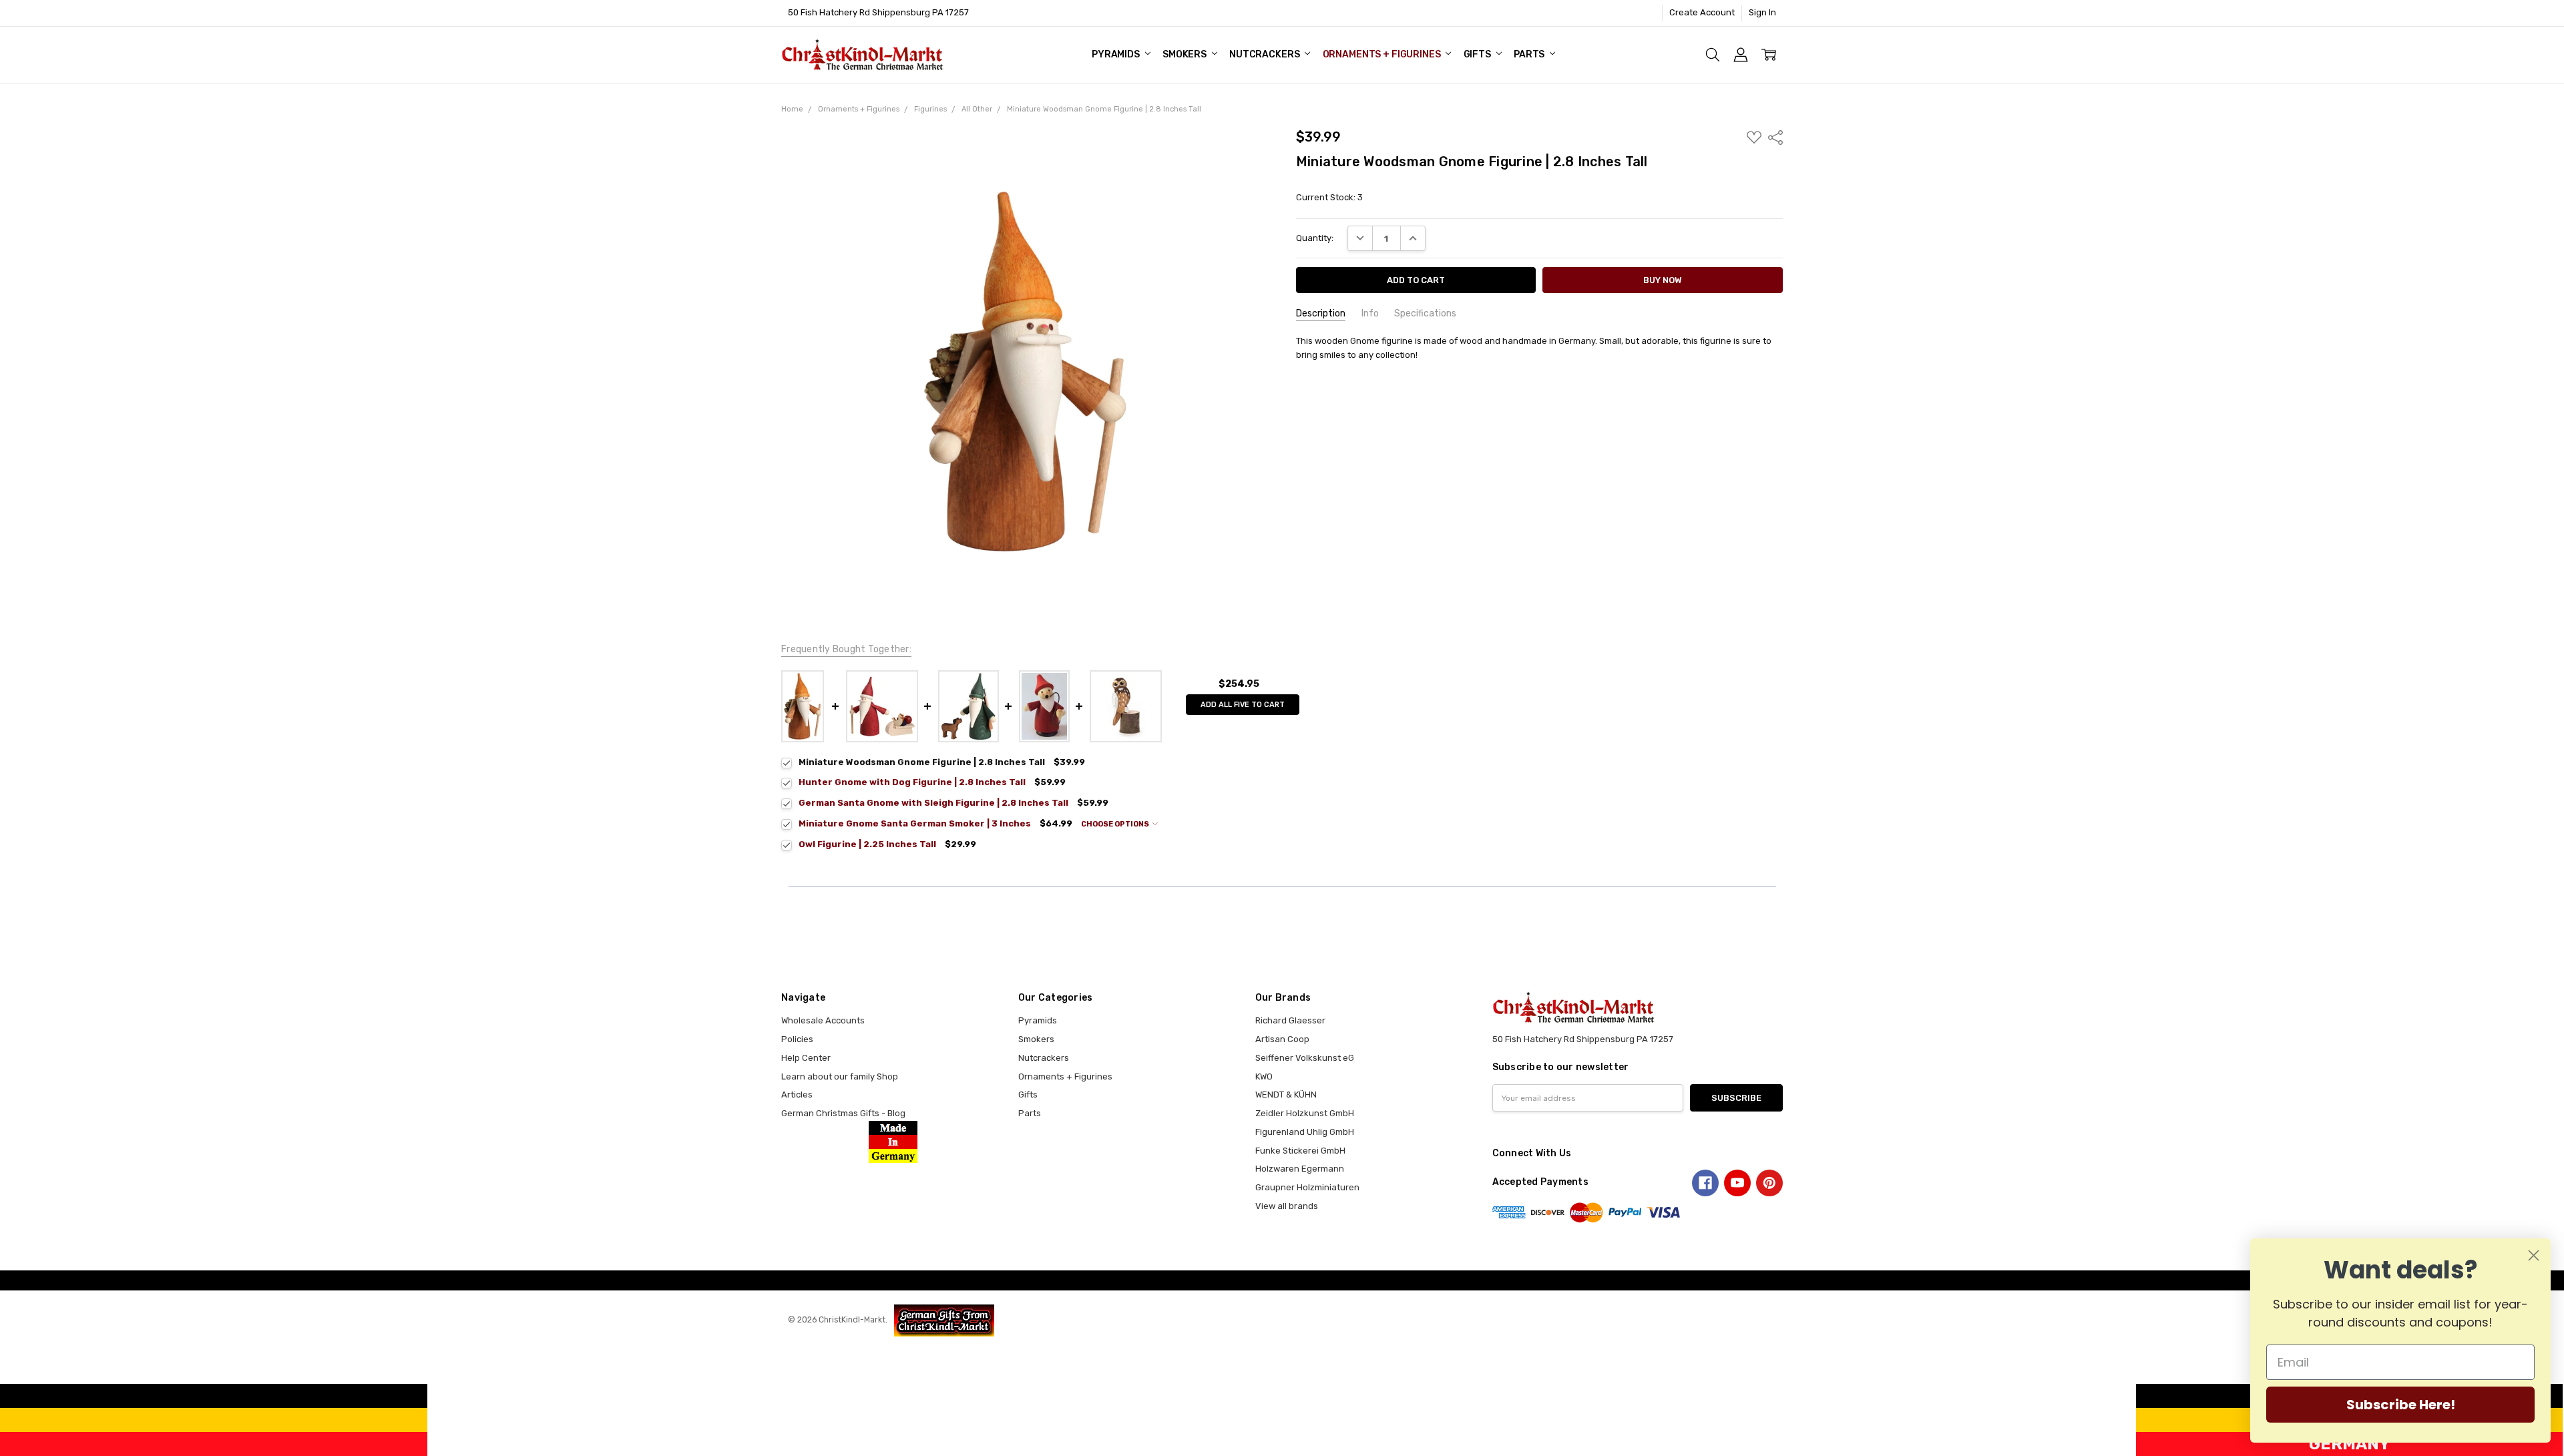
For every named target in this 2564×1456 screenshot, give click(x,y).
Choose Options (1116, 824)
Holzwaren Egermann (1300, 1169)
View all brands (1287, 1206)
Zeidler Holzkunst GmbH (1305, 1113)
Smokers (1186, 54)
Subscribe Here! (2401, 1405)
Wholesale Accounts (823, 1020)
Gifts (1478, 54)
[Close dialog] (2534, 1255)
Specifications (1425, 313)
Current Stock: (1329, 197)
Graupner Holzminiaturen (1307, 1187)
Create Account (1702, 12)
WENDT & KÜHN (1286, 1095)
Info (1370, 313)
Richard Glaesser (1290, 1020)
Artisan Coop (1282, 1039)
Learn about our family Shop (840, 1076)
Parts (1530, 54)
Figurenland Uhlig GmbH (1305, 1132)
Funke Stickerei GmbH (1300, 1151)
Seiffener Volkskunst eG (1305, 1058)
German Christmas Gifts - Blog (843, 1113)
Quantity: (1315, 238)
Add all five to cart (1243, 705)
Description (1321, 313)
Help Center (806, 1058)
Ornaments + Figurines (1383, 54)
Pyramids (1117, 54)
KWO (1264, 1076)
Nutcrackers (1265, 54)
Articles (797, 1095)
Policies (797, 1039)
